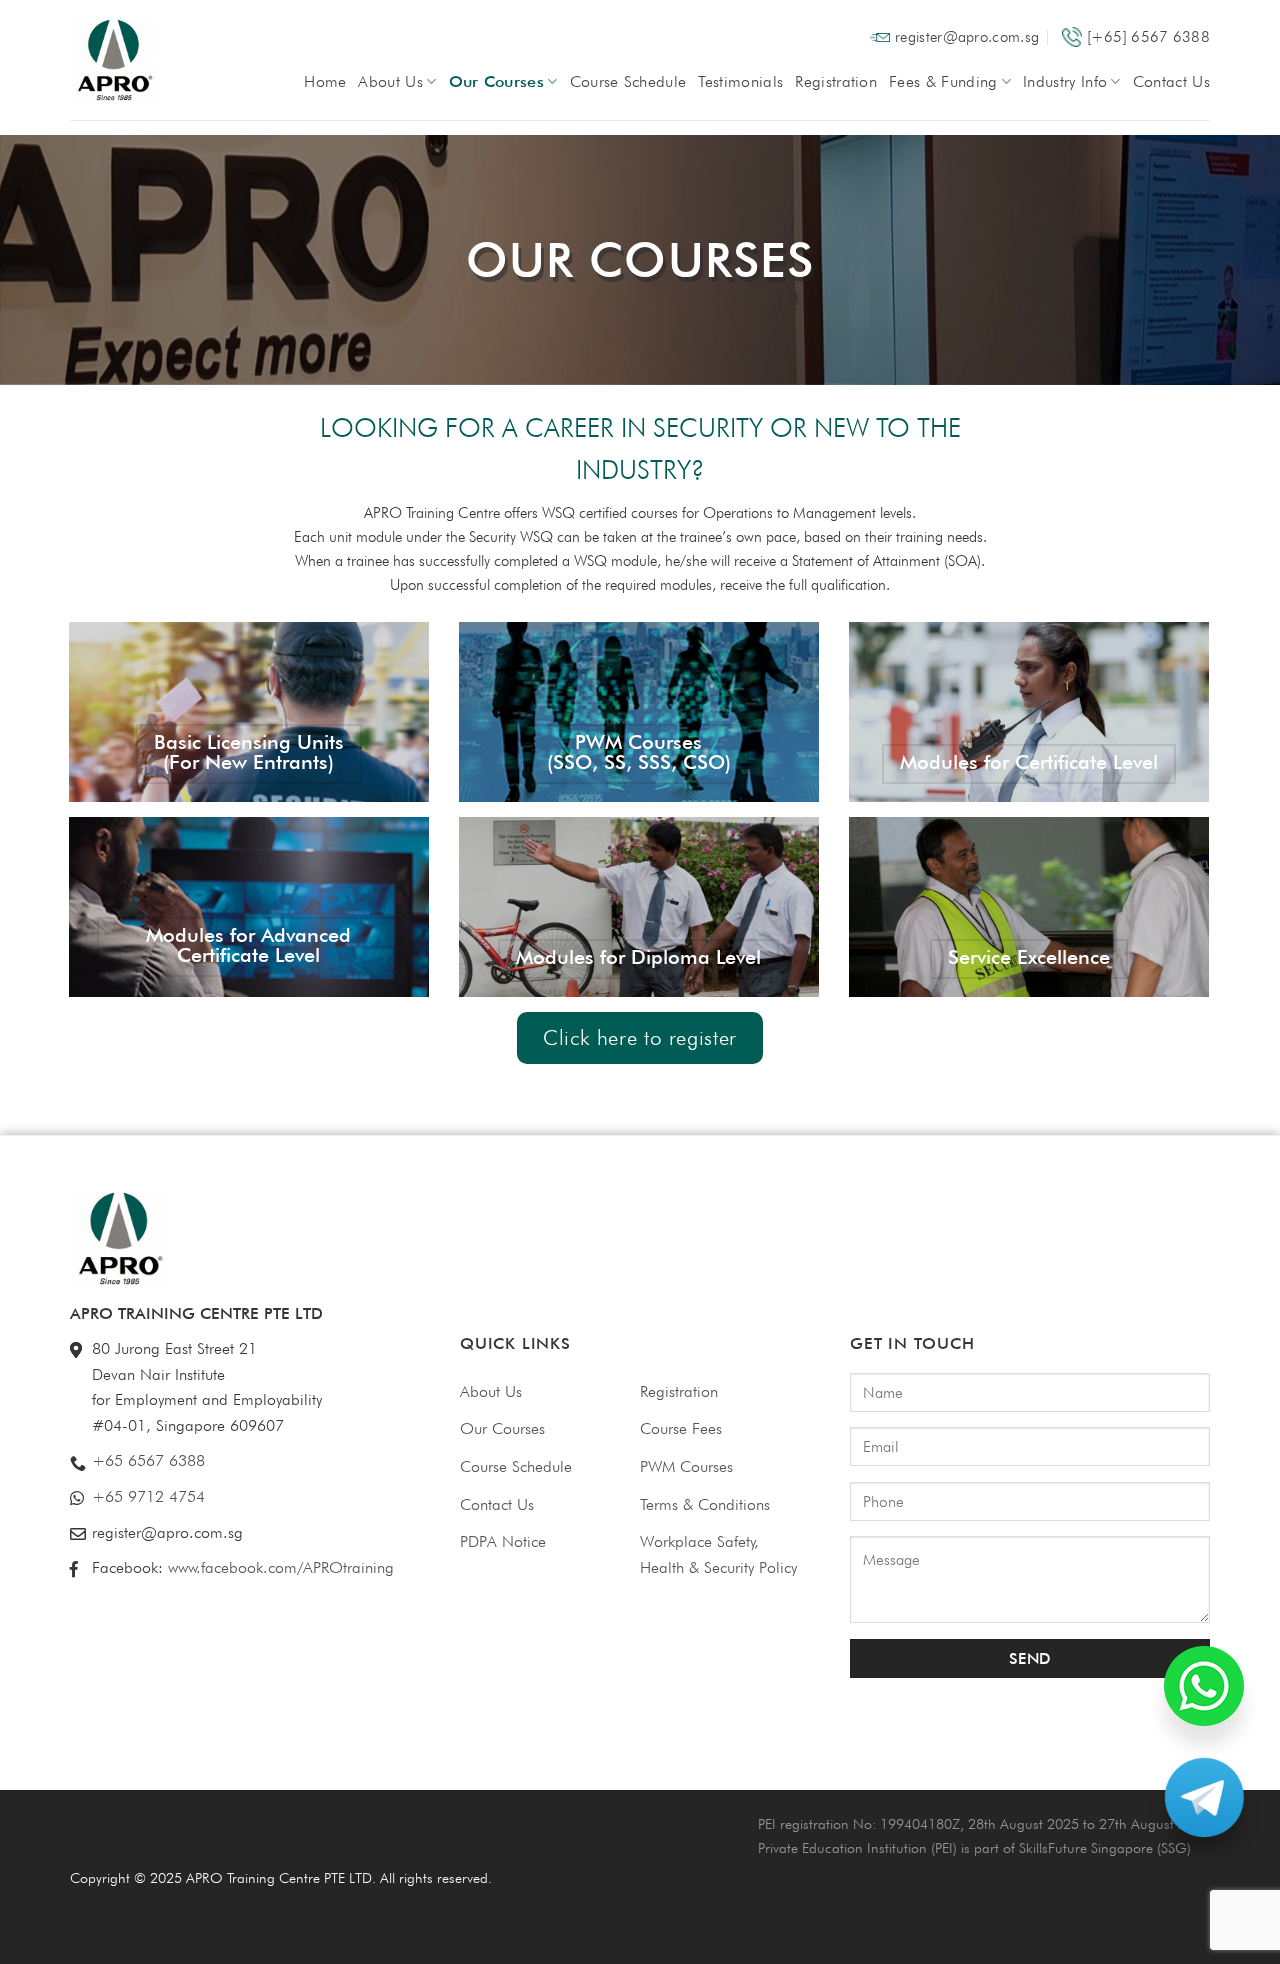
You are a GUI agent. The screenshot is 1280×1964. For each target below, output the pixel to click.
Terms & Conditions (705, 1504)
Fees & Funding (943, 81)
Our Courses (497, 81)
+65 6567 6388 (148, 1460)
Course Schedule (628, 81)
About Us (390, 81)
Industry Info (1065, 81)
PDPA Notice (503, 1541)
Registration (836, 81)
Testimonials (740, 81)
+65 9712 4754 (148, 1496)
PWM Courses (686, 1466)
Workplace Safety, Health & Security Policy (718, 1554)
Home (325, 81)
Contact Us (1171, 81)
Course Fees (681, 1428)
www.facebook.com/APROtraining (281, 1567)
